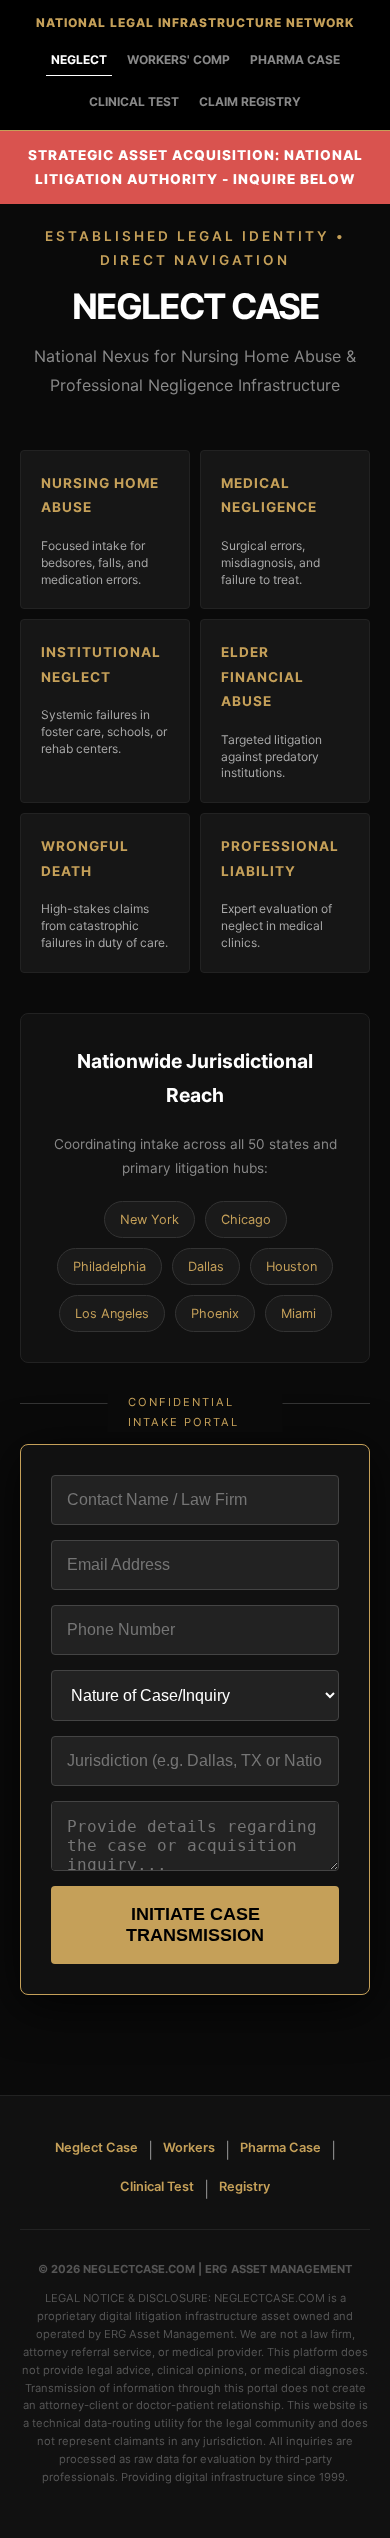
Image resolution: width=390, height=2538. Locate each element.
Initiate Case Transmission (195, 1924)
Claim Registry (250, 101)
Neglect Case (96, 2147)
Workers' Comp (178, 59)
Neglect (79, 59)
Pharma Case (295, 59)
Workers (189, 2147)
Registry (244, 2186)
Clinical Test (134, 101)
